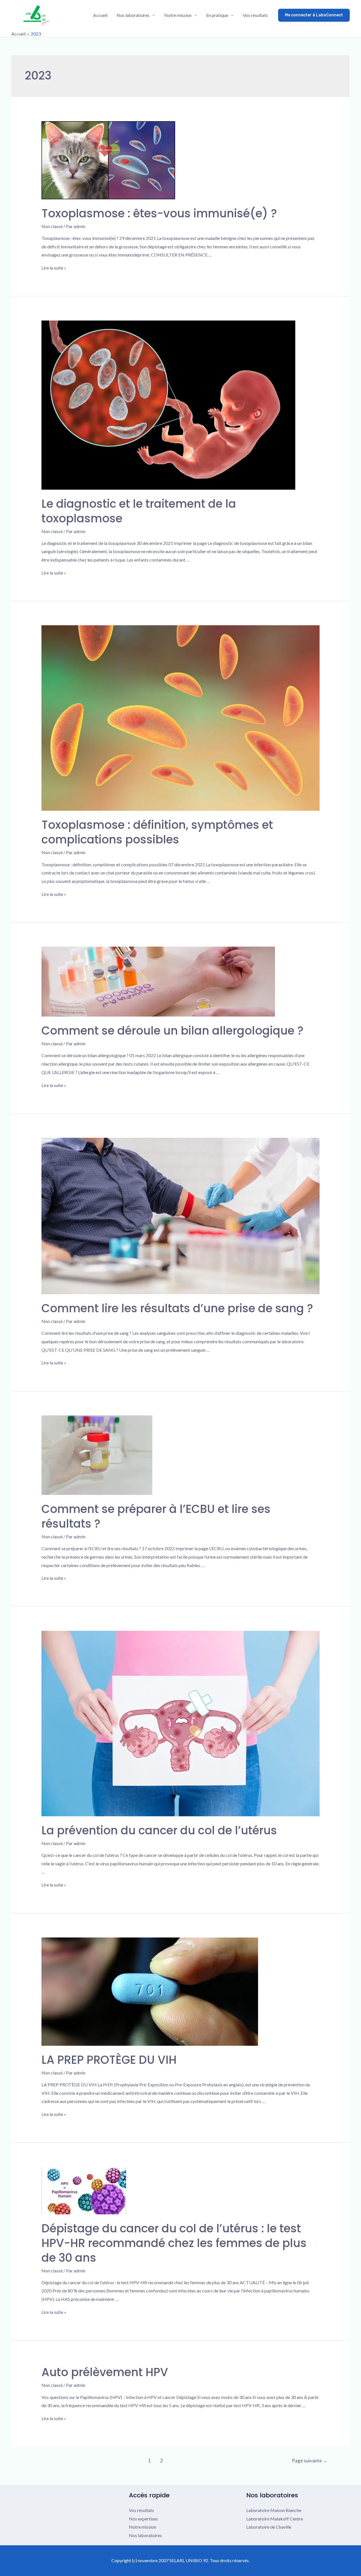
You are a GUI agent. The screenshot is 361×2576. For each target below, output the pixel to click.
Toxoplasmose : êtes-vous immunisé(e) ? (159, 213)
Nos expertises (143, 2519)
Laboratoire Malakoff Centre (275, 2519)
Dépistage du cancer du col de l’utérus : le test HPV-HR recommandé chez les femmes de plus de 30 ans (174, 2243)
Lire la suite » (54, 268)
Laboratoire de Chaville (269, 2527)
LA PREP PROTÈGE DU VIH (109, 2060)
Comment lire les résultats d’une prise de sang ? (177, 1308)
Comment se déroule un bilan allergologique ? (172, 1031)
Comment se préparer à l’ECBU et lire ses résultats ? (156, 1516)
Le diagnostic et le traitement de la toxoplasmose (139, 511)
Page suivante (310, 2461)
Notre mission (178, 15)
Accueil (100, 15)
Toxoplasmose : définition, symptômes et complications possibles (157, 832)
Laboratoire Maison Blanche (274, 2510)
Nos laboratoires (133, 15)
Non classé (52, 226)
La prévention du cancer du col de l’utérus (159, 1830)
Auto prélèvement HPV (105, 2372)
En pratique (217, 15)
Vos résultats (255, 15)
